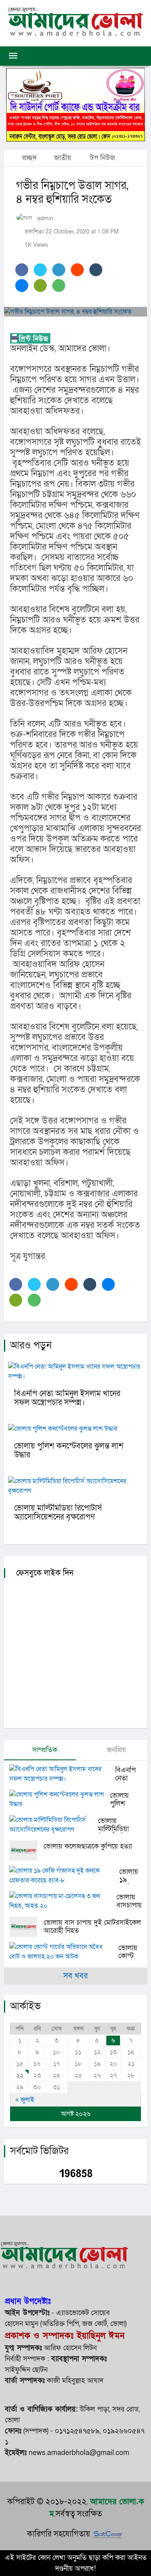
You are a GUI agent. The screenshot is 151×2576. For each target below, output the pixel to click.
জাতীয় (63, 158)
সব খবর (75, 1976)
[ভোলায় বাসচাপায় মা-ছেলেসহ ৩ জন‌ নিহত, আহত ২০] (63, 1901)
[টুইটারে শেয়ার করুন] (40, 270)
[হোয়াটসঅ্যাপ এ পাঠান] (59, 286)
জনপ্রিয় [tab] (115, 1750)
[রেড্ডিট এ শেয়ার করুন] (77, 270)
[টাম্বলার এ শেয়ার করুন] (96, 270)
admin (45, 218)
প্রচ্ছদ (28, 158)
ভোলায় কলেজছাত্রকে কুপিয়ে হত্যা (88, 1846)
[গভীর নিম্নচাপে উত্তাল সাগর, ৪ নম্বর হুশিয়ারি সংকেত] (75, 312)
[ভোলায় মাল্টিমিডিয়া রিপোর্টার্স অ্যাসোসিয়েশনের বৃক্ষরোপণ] (54, 1825)
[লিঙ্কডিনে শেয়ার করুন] (59, 270)
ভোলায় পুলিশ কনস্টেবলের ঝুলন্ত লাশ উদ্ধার (69, 1451)
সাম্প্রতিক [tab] (44, 1750)
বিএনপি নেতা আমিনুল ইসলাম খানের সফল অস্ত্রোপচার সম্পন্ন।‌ (67, 1398)
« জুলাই (25, 2100)
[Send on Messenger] (22, 286)
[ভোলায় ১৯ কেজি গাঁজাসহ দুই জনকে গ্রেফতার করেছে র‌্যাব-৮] (64, 1876)
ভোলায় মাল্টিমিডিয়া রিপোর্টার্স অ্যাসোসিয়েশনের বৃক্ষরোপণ (58, 1513)
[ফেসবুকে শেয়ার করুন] (22, 270)
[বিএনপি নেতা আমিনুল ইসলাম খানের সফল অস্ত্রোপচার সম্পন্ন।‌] (62, 1774)
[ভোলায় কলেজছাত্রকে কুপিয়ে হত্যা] (26, 1851)
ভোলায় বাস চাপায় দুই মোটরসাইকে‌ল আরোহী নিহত (92, 1927)
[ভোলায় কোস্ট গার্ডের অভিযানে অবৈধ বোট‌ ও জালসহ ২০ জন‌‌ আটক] (64, 1952)
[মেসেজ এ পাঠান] (40, 286)
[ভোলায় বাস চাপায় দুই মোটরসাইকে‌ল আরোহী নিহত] (26, 1927)
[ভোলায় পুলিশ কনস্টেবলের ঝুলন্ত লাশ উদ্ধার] (60, 1799)
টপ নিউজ (103, 158)
